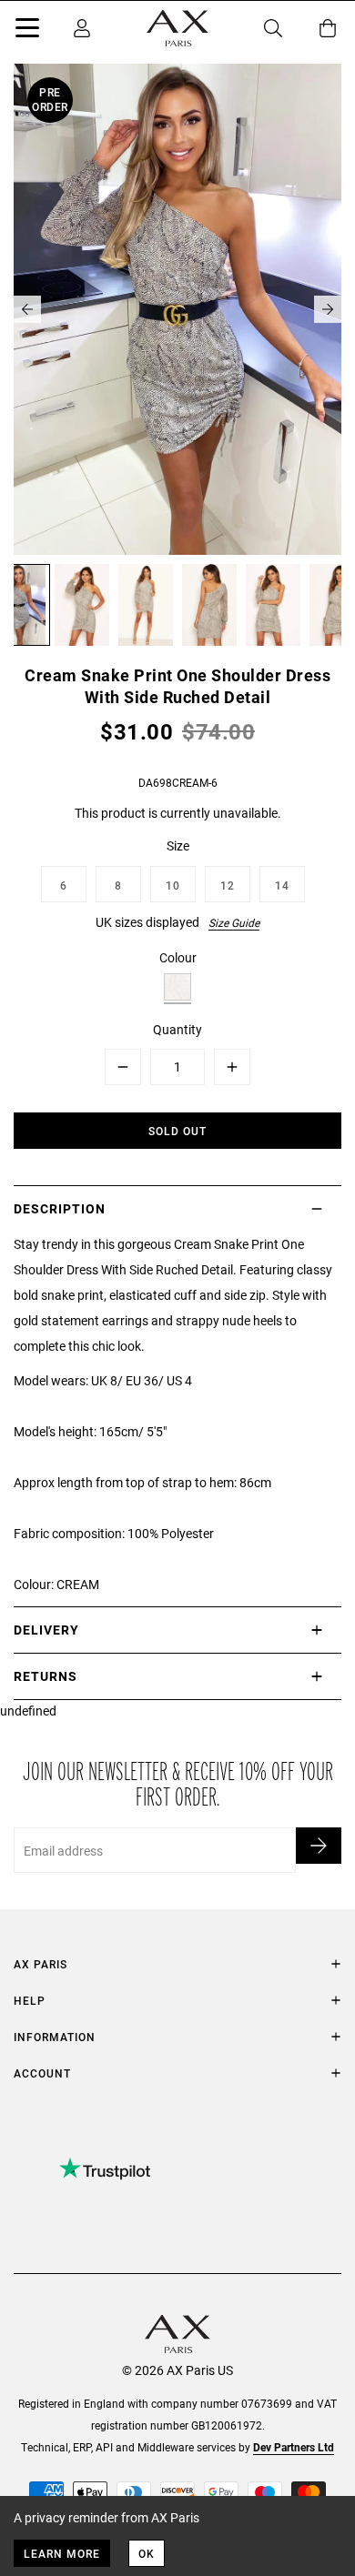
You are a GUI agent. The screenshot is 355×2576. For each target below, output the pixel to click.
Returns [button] (46, 1676)
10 (173, 885)
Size (178, 845)
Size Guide (234, 922)
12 (228, 885)
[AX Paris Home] (177, 28)
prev (27, 309)
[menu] (27, 31)
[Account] (82, 28)
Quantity (177, 1029)
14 (282, 885)
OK (147, 2553)
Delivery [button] (46, 1630)
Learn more (62, 2553)
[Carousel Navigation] (177, 309)
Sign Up (319, 1846)
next (328, 309)
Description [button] (60, 1208)
